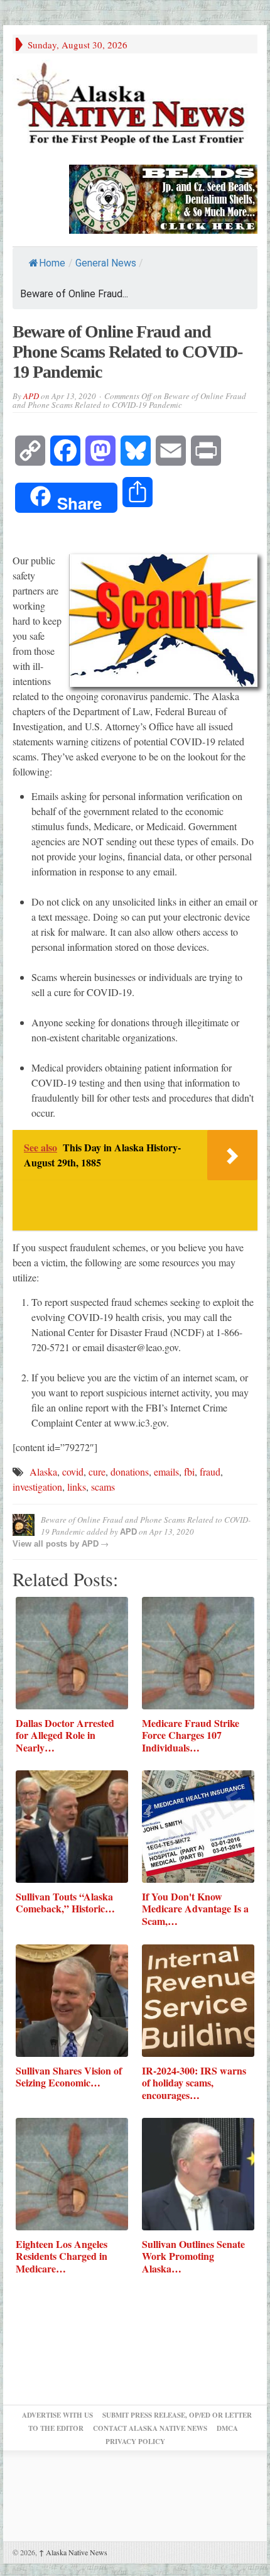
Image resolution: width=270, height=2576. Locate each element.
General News (106, 263)
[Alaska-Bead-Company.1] (163, 197)
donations (130, 1472)
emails (166, 1472)
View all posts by (47, 1544)
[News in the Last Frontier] (135, 106)
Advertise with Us (57, 2415)
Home (52, 263)
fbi (189, 1472)
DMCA (227, 2428)
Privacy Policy (135, 2442)
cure (97, 1472)
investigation (37, 1487)
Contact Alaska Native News (150, 2428)
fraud (210, 1472)
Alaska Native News (73, 2552)
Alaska (43, 1472)
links (77, 1487)
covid (73, 1472)
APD (31, 396)
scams (103, 1487)
